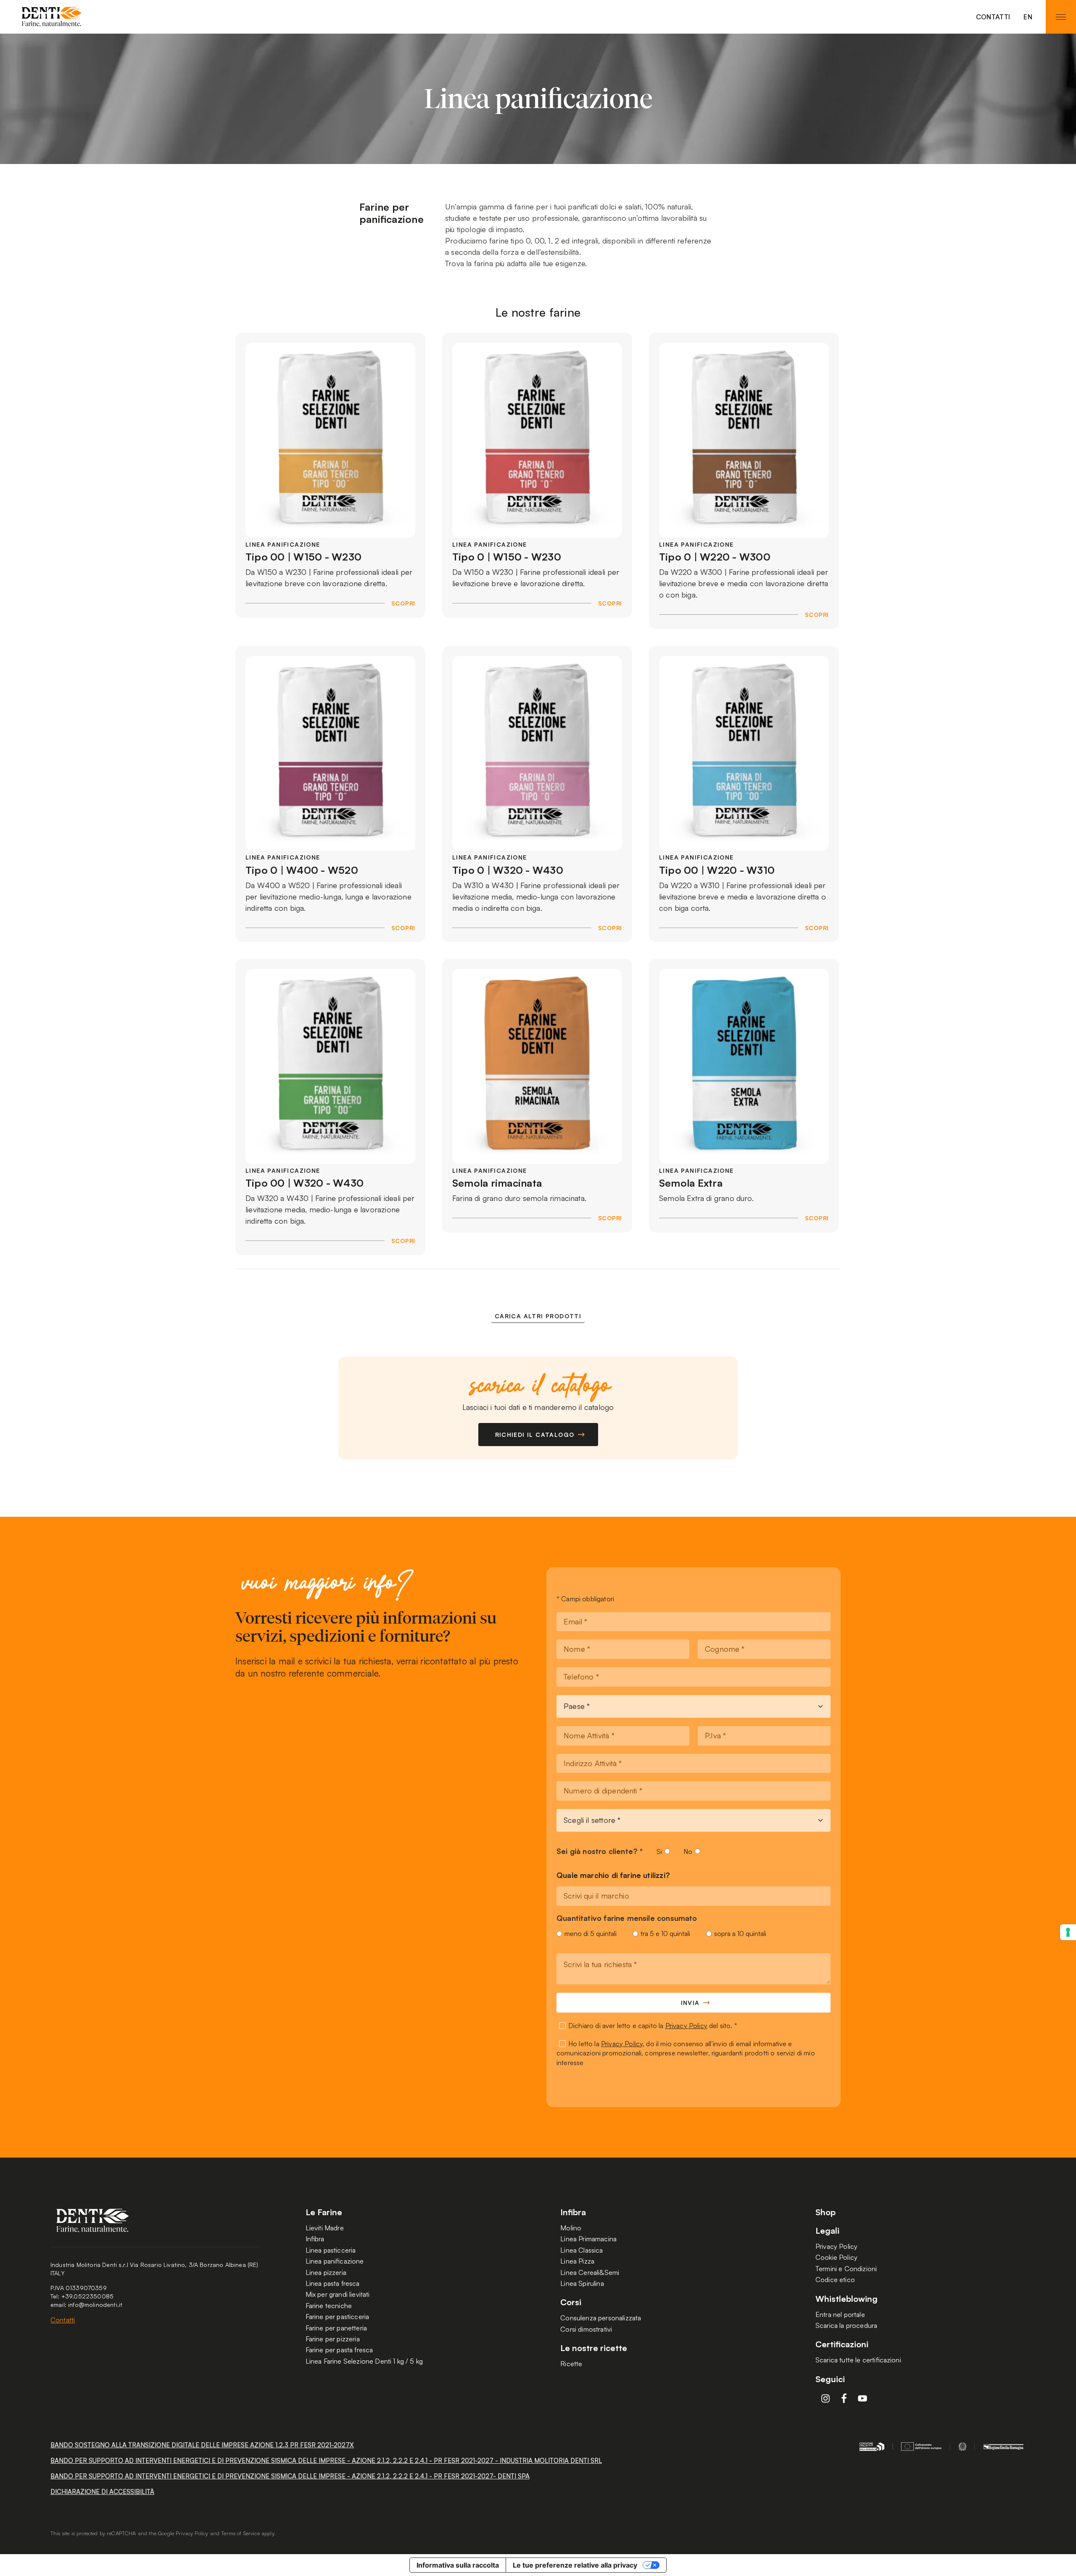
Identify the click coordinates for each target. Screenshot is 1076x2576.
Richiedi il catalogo (535, 1435)
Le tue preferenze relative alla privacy (575, 2565)
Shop (825, 2212)
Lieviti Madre (325, 2228)
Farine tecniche (329, 2306)
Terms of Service (240, 2533)
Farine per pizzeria (333, 2339)
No (688, 1851)
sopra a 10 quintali (740, 1933)
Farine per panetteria (336, 2328)
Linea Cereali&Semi (590, 2272)
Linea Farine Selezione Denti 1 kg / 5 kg (364, 2361)
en (1028, 17)
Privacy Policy (686, 2026)
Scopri (403, 603)
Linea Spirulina (582, 2283)
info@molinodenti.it (95, 2305)
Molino (571, 2228)
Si (659, 1851)
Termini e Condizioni (846, 2269)
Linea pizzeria (326, 2272)
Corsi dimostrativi (586, 2329)
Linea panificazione (335, 2261)
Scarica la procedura (846, 2325)
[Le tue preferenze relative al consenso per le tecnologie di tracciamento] (1068, 1932)
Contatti (993, 17)
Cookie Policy (836, 2257)
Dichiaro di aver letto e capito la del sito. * (653, 2026)
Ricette (571, 2364)
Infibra (315, 2239)
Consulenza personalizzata (601, 2318)
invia (690, 2003)
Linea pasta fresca (333, 2283)
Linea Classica (582, 2250)
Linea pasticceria (331, 2250)
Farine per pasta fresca (339, 2350)
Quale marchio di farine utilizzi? (613, 1875)
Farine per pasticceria (338, 2317)
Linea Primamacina (588, 2239)
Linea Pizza (577, 2261)
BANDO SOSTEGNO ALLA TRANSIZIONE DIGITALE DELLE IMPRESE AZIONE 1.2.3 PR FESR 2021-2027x (202, 2445)
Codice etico (835, 2280)
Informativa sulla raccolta (458, 2565)
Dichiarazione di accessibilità (102, 2492)
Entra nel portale (840, 2314)
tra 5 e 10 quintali (665, 1933)
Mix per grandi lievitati (338, 2294)
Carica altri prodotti (538, 1316)
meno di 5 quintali (591, 1933)
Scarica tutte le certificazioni (858, 2360)
